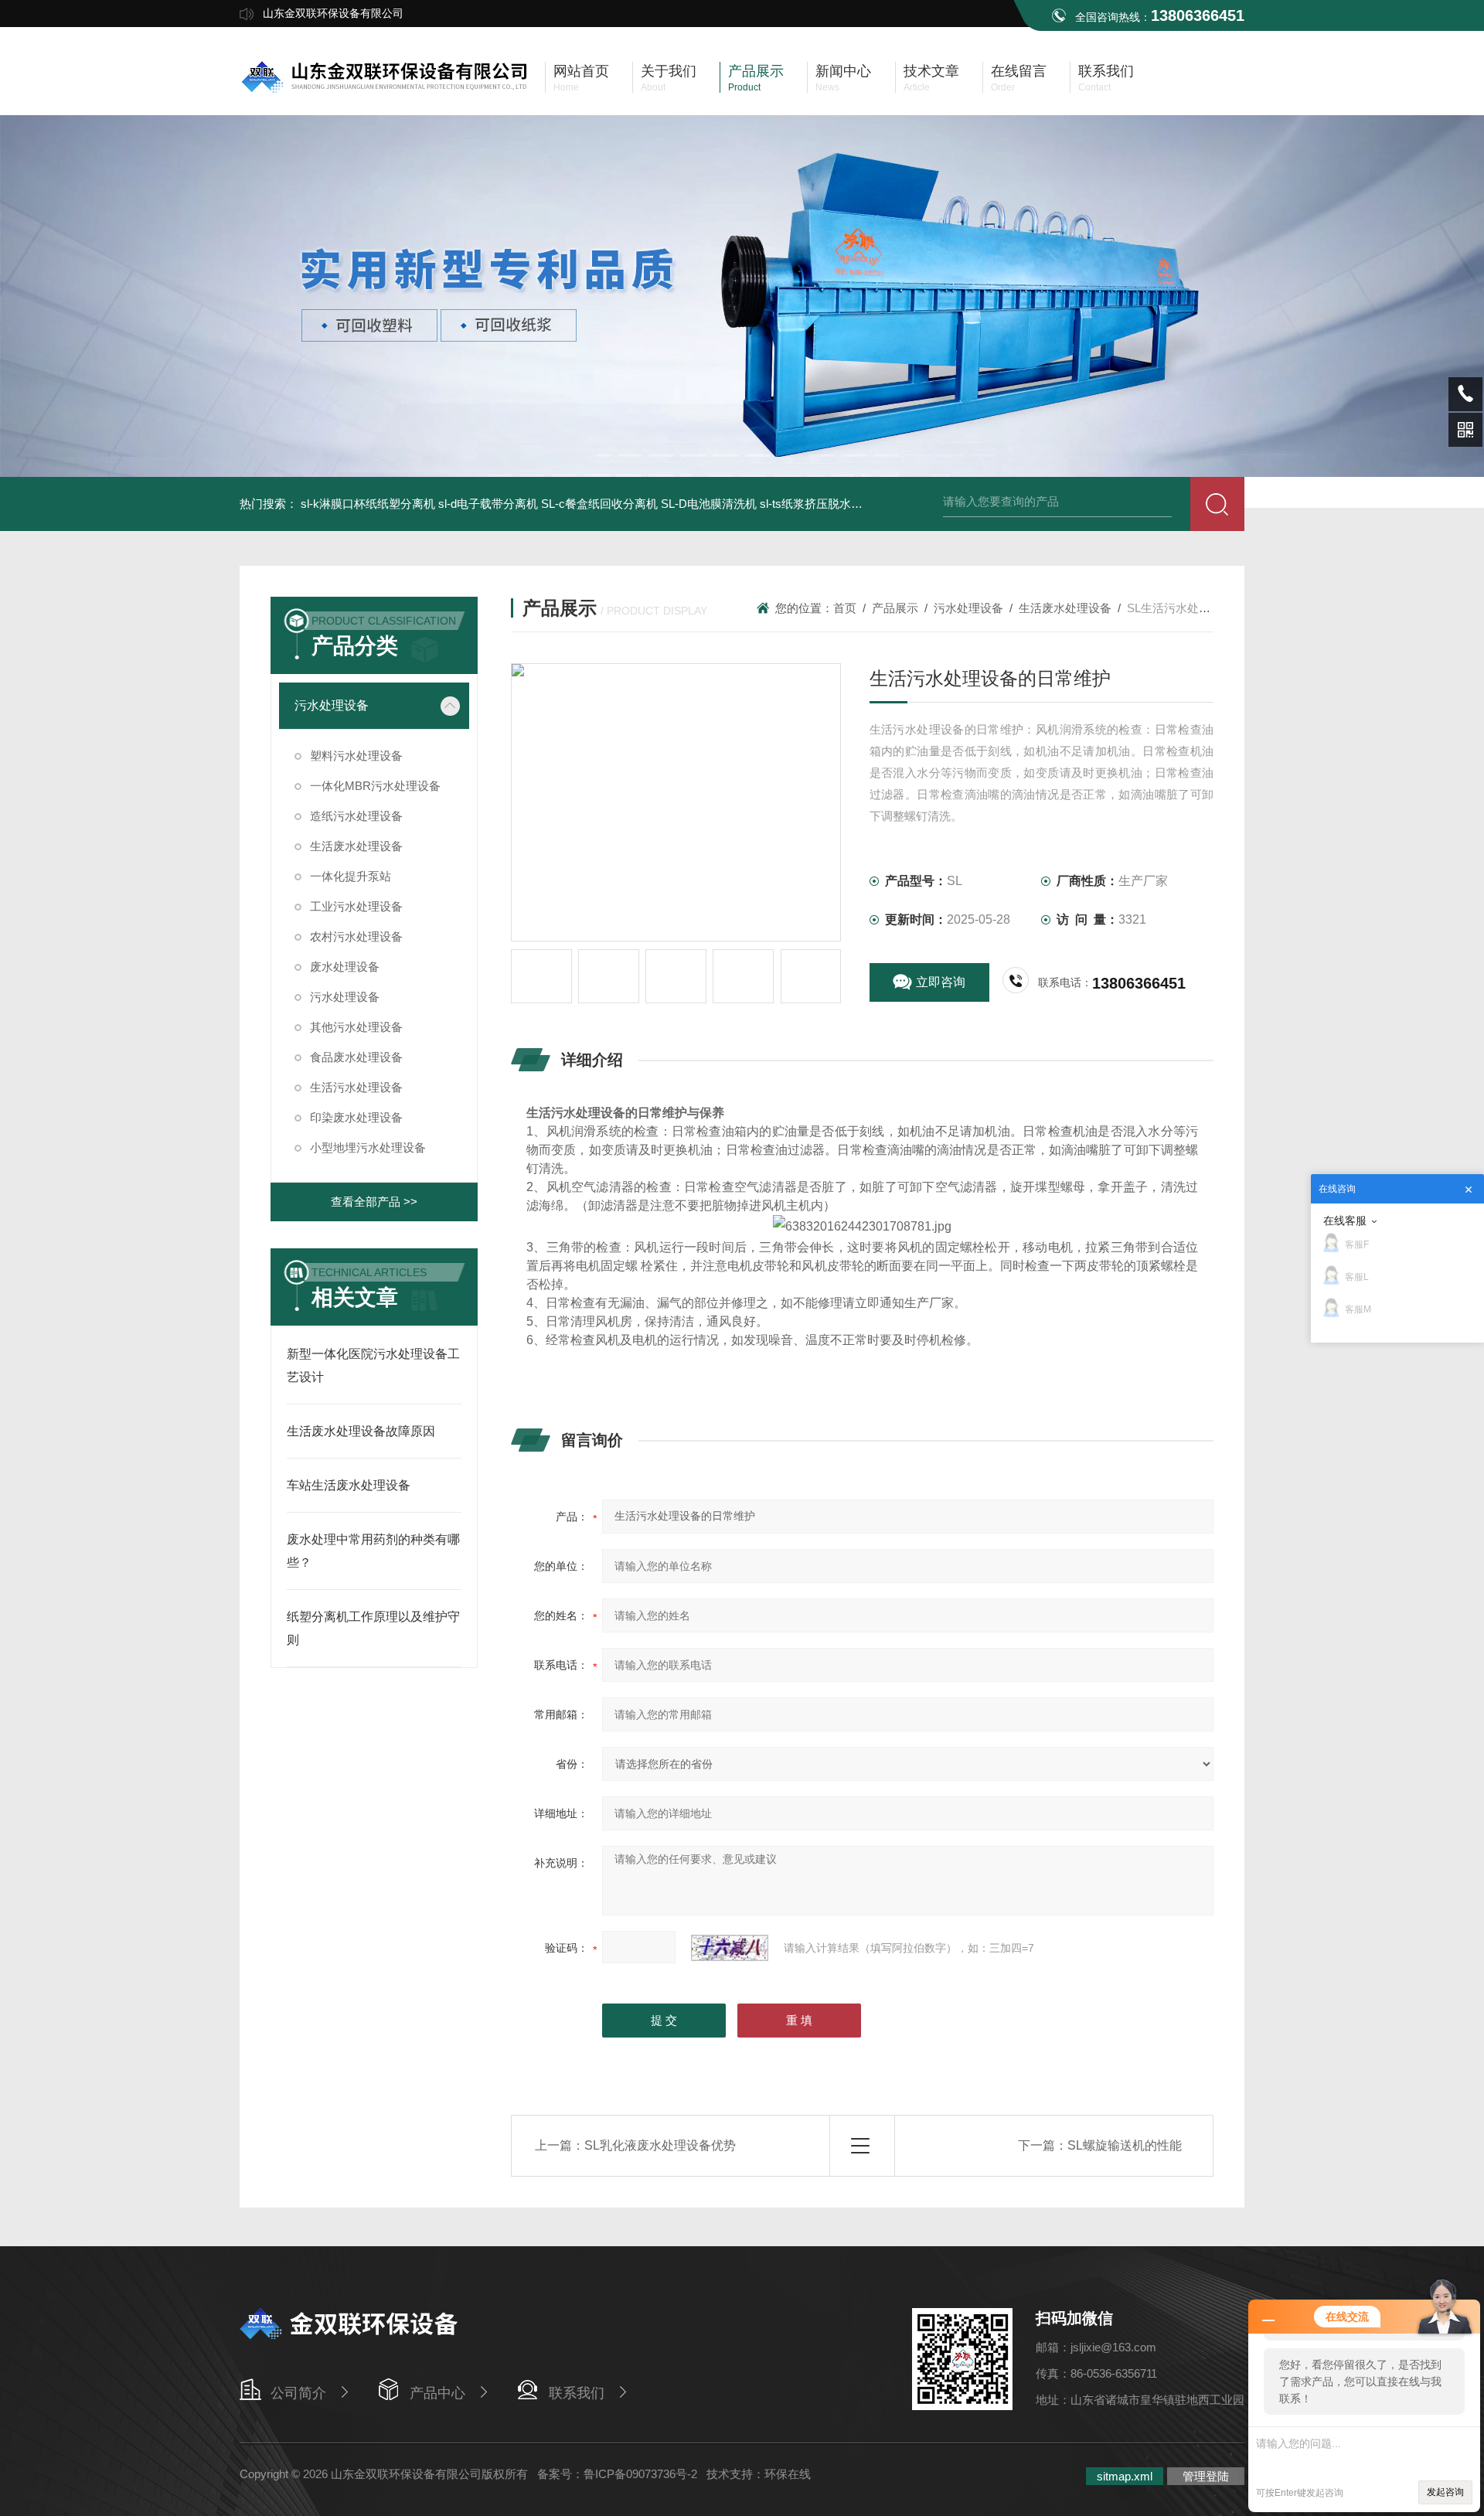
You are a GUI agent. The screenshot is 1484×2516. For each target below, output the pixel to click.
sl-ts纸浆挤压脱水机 (811, 504)
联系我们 (577, 2393)
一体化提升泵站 (351, 876)
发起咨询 (1445, 2492)
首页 (845, 608)
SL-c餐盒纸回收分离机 (599, 504)
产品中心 (437, 2393)
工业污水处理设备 (356, 906)
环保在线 (788, 2474)
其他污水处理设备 (356, 1027)
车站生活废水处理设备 (349, 1485)
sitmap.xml (1125, 2476)
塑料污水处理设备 (356, 756)
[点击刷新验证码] (730, 1948)
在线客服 (1345, 1221)
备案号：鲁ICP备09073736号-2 (617, 2474)
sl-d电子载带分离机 (488, 504)
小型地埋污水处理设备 (368, 1147)
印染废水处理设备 (356, 1117)
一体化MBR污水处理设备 (375, 786)
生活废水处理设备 (356, 846)
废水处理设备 (345, 967)
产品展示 (895, 608)
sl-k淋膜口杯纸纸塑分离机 (368, 504)
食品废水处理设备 (356, 1057)
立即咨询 (941, 982)
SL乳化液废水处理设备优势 (660, 2145)
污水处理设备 (332, 705)
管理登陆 (1206, 2476)
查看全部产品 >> (374, 1202)
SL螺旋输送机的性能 (1125, 2145)
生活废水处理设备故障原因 (361, 1431)
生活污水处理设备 (356, 1087)
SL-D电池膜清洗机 (709, 504)
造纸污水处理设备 (356, 816)
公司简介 (298, 2393)
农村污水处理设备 (356, 936)
